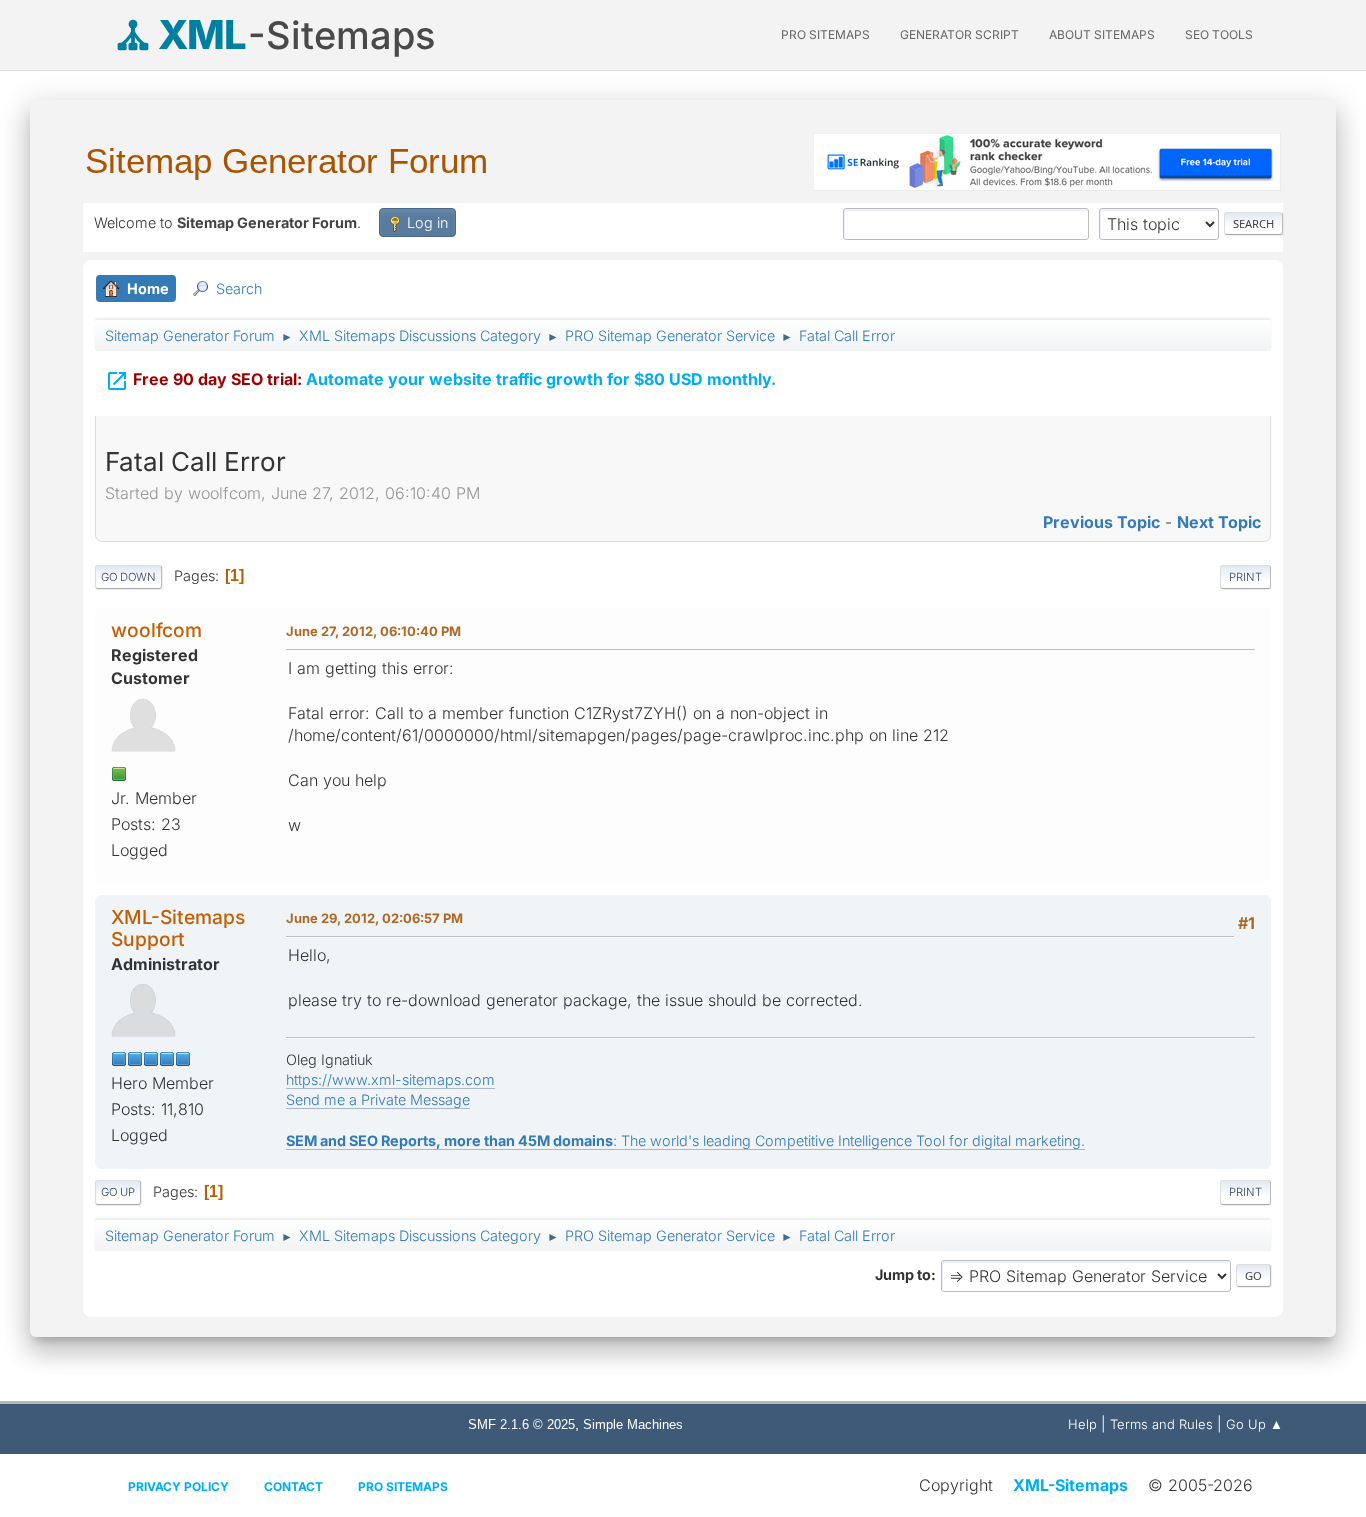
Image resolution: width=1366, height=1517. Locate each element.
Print (1245, 577)
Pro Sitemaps (403, 1486)
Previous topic (1101, 522)
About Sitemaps (1102, 34)
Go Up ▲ (1254, 1424)
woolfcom (156, 630)
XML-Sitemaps (1070, 1485)
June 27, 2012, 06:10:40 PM (373, 631)
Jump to (903, 1274)
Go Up (118, 1192)
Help (1082, 1424)
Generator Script (959, 34)
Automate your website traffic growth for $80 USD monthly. (440, 381)
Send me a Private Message (378, 1099)
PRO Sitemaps (825, 34)
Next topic (1219, 522)
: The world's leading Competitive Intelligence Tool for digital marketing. (685, 1140)
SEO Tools (1219, 34)
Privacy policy (178, 1486)
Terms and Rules (1161, 1424)
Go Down (128, 577)
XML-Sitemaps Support (178, 927)
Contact (293, 1486)
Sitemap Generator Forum (286, 160)
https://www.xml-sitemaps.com (390, 1079)
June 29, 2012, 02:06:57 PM (374, 918)
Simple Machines (633, 1424)
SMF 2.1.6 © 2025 (521, 1424)
